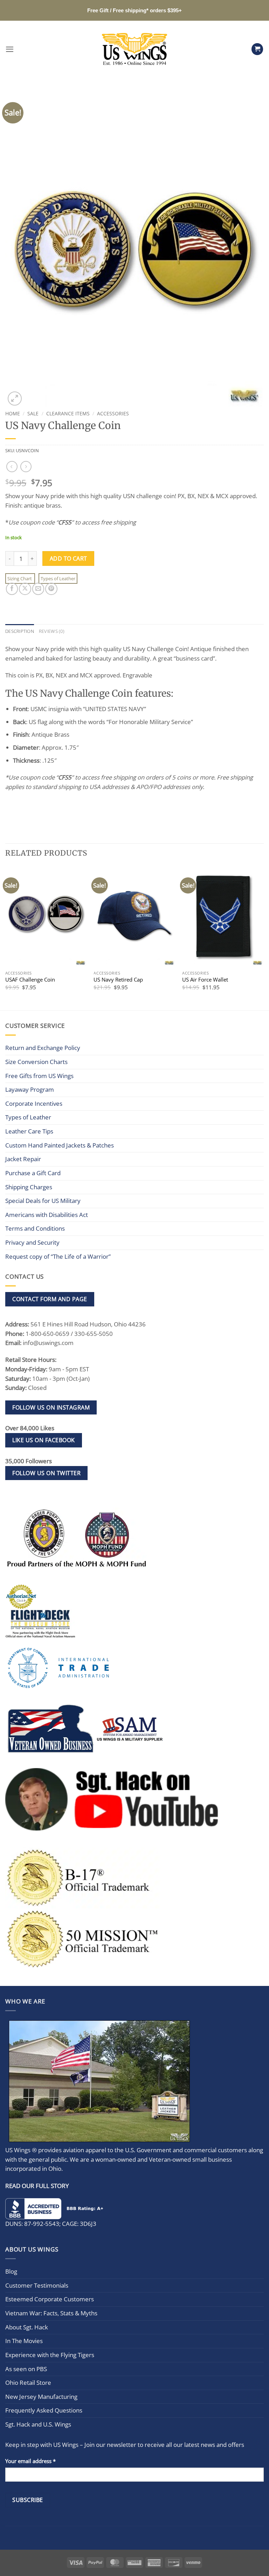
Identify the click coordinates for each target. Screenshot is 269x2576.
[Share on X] (25, 589)
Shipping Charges (29, 1187)
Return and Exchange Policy (43, 1048)
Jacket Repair (23, 1159)
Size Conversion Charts (36, 1062)
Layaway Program (30, 1089)
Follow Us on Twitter (46, 1473)
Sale (33, 413)
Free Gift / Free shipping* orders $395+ (134, 10)
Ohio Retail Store (28, 2383)
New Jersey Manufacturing (41, 2397)
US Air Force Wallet (205, 980)
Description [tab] (20, 631)
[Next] (263, 938)
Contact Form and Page (50, 1299)
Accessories (113, 413)
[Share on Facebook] (12, 589)
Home (13, 413)
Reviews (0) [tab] (52, 631)
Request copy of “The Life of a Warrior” (58, 1256)
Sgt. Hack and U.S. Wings (38, 2424)
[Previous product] (26, 467)
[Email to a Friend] (38, 589)
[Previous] (6, 938)
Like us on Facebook (43, 1440)
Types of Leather (58, 578)
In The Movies (24, 2341)
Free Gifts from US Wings (39, 1076)
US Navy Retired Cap (118, 980)
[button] (10, 49)
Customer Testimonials (37, 2285)
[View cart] (257, 49)
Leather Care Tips (29, 1131)
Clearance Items (68, 413)
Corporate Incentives (34, 1103)
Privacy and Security (32, 1242)
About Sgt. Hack (27, 2327)
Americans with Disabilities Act (47, 1215)
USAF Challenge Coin (30, 980)
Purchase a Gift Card (33, 1173)
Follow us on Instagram (51, 1407)
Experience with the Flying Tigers (50, 2355)
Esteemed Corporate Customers (50, 2299)
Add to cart (68, 558)
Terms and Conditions (35, 1228)
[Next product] (12, 467)
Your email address (30, 2461)
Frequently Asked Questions (44, 2411)
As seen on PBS (26, 2369)
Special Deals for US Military (43, 1201)
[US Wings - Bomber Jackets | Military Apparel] (135, 49)
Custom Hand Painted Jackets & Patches (60, 1145)
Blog (11, 2272)
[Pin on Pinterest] (51, 589)
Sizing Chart (20, 578)
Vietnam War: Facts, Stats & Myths (51, 2313)
